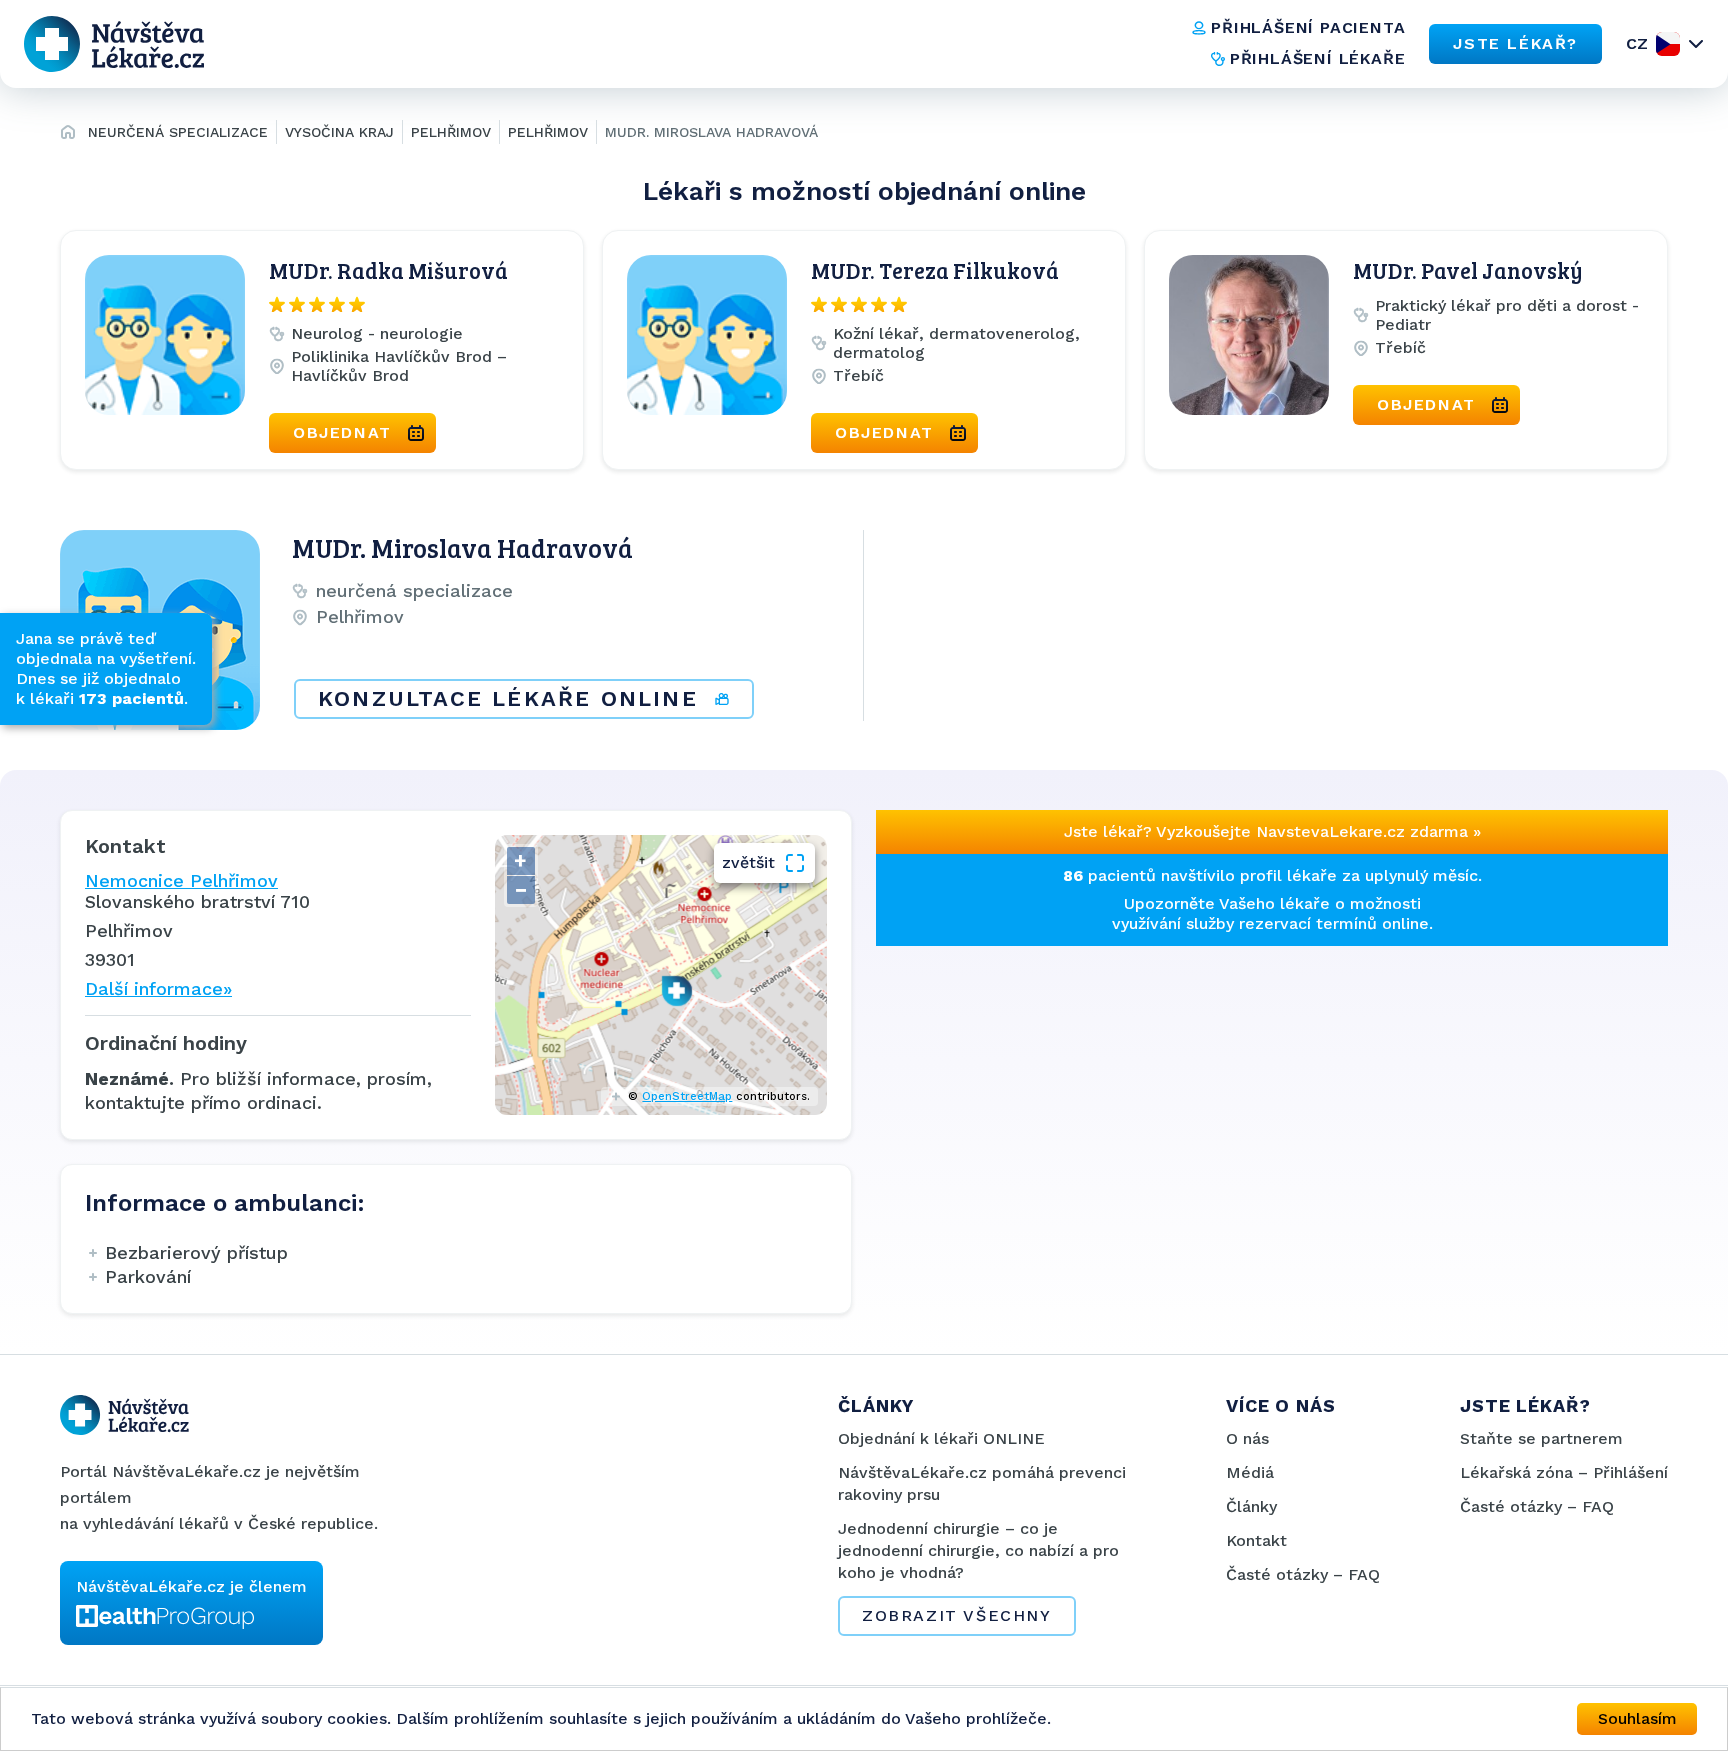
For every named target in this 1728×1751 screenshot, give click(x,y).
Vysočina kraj (339, 132)
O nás (1247, 1438)
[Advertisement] (1068, 1086)
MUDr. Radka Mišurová (388, 270)
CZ (1637, 43)
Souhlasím (1637, 1718)
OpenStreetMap (687, 1096)
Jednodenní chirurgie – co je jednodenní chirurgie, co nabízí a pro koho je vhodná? (978, 1550)
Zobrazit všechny (957, 1615)
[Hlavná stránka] (68, 135)
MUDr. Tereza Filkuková (935, 270)
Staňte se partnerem (1541, 1438)
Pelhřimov (451, 132)
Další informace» (158, 988)
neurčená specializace (178, 132)
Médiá (1250, 1472)
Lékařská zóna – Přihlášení (1564, 1472)
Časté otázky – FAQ (1303, 1574)
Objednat (342, 432)
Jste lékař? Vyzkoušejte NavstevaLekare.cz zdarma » (1272, 831)
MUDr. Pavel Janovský (1468, 270)
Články (1251, 1506)
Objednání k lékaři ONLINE (941, 1438)
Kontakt (1256, 1540)
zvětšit (748, 862)
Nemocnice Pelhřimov (181, 880)
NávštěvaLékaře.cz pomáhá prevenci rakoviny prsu (982, 1483)
